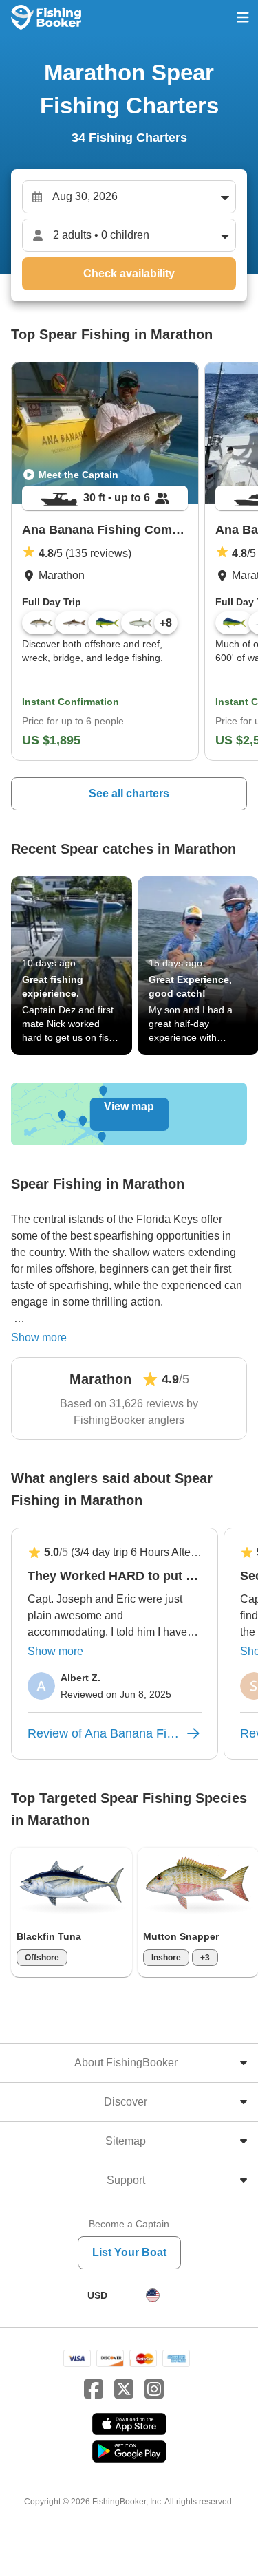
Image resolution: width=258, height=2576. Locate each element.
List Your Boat (129, 2252)
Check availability (129, 273)
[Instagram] (154, 2390)
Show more (39, 1338)
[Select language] (153, 2295)
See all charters (129, 793)
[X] (124, 2390)
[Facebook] (94, 2390)
